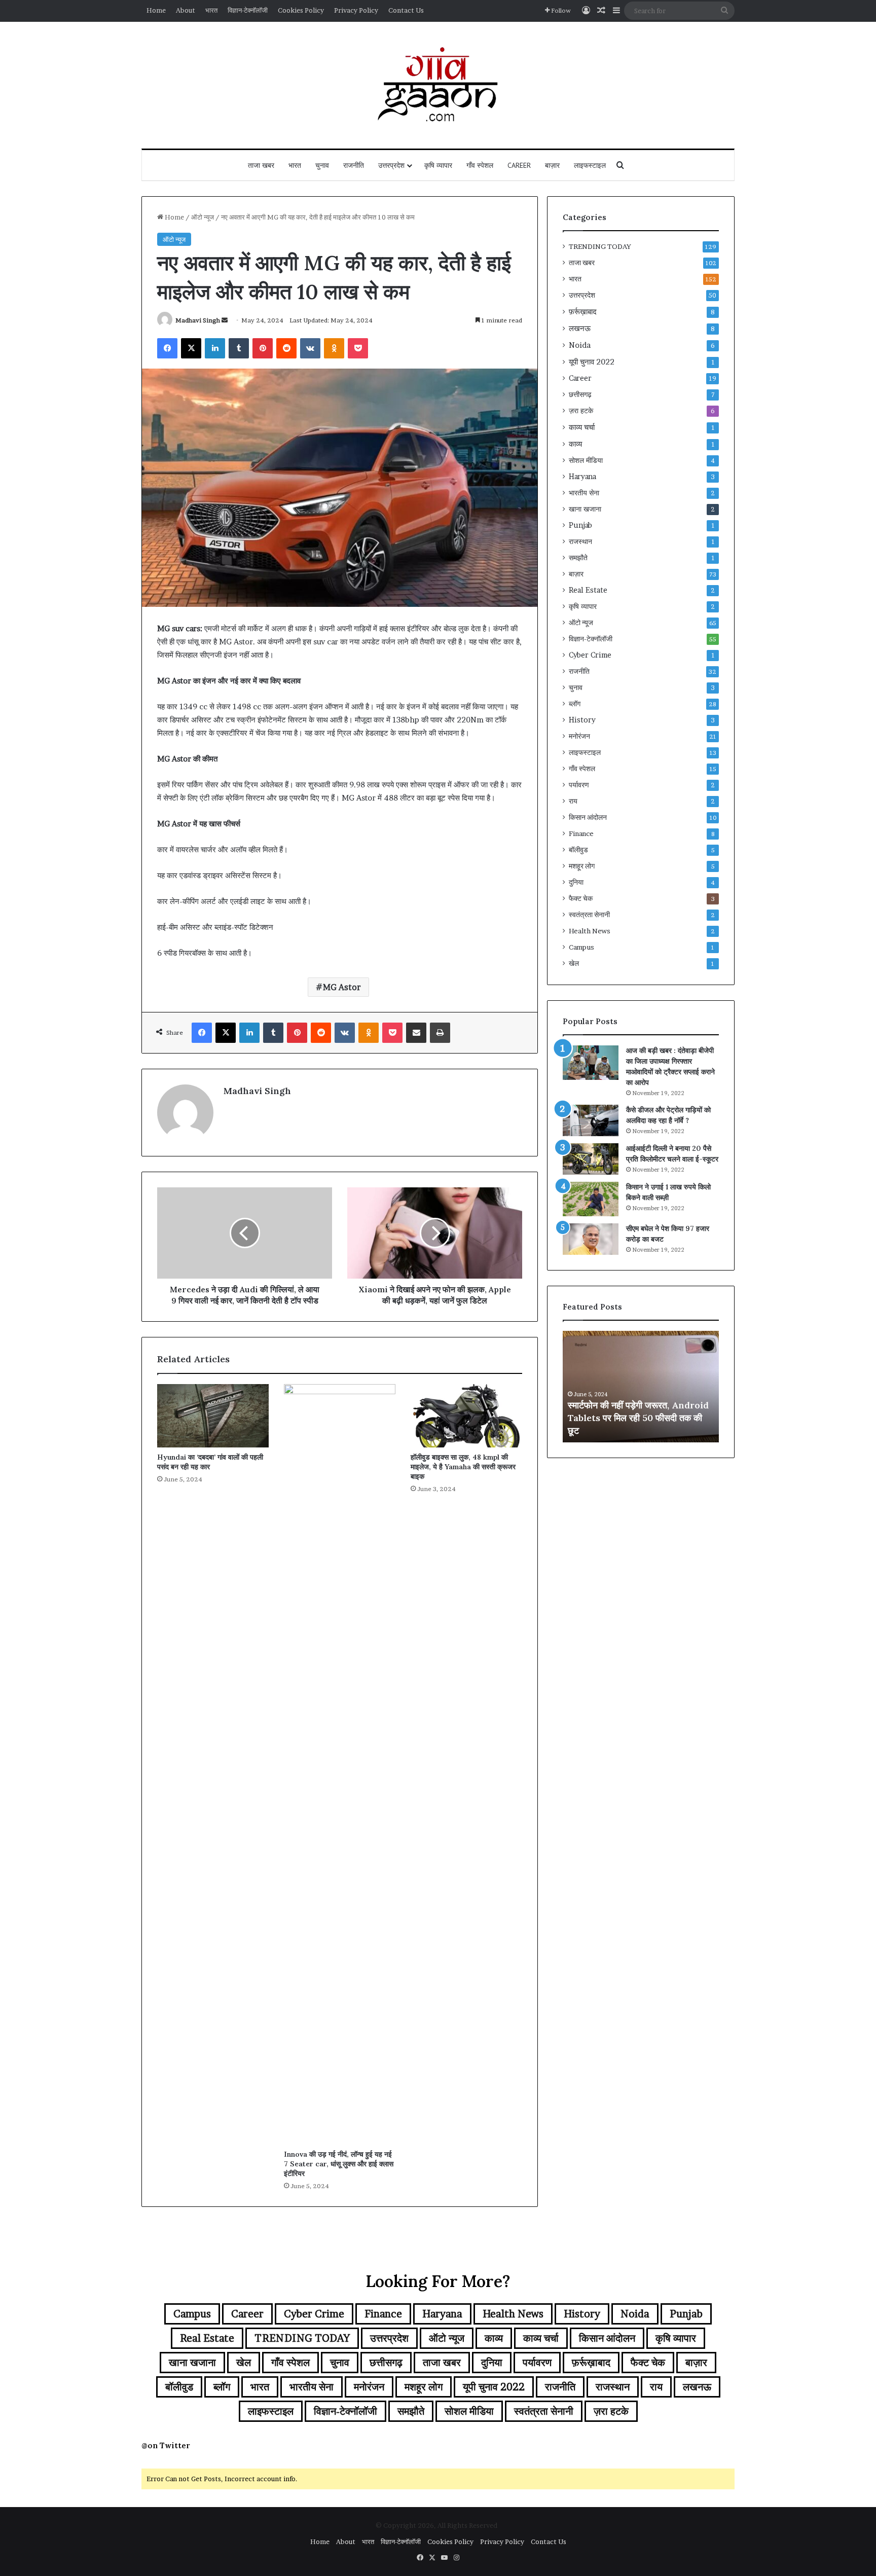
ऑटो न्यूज (203, 217)
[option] (641, 1387)
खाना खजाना (585, 509)
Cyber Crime (590, 655)
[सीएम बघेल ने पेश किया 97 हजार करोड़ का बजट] (591, 1239)
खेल (574, 963)
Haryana (582, 477)
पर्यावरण (579, 785)
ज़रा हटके (581, 411)
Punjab (580, 525)
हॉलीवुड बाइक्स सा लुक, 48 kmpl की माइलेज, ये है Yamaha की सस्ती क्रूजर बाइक (463, 1467)
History (582, 720)
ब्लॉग (575, 704)
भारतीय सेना (584, 493)
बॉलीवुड (578, 850)
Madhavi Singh (198, 320)
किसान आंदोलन (588, 817)
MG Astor (342, 987)
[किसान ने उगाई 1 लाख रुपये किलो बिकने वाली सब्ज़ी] (591, 1199)
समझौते (578, 558)
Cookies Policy (301, 10)
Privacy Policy (356, 10)
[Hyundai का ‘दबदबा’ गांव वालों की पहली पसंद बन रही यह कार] (213, 1416)
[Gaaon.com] (438, 85)
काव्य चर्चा (582, 427)
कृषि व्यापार (438, 165)
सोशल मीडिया (586, 460)
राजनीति (354, 165)
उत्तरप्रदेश (391, 165)
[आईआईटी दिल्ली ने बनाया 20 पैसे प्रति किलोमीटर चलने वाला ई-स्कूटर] (591, 1159)
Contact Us (406, 10)
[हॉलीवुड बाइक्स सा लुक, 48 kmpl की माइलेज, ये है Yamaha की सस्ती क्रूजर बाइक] (466, 1416)
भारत (211, 10)
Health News (590, 931)
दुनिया (576, 882)
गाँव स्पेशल (480, 165)
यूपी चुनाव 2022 (592, 362)
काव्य (575, 444)
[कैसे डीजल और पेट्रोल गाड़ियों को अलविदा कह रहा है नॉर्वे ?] (591, 1120)
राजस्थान (580, 541)
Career (519, 165)
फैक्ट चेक (581, 898)
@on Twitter (166, 2445)
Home (156, 10)
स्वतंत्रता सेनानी (589, 915)
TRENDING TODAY (600, 246)
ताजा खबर (261, 165)
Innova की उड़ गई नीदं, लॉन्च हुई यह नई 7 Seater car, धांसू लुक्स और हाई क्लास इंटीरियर (339, 2164)
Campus (581, 947)
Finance (581, 833)
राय (573, 801)
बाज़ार (552, 165)
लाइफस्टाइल (590, 165)
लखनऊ (580, 328)
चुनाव (322, 165)
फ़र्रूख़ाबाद (583, 312)
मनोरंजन (579, 736)
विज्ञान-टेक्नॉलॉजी (248, 10)
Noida (580, 345)
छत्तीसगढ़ (580, 394)
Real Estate (588, 590)
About (186, 10)
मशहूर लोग (582, 866)
